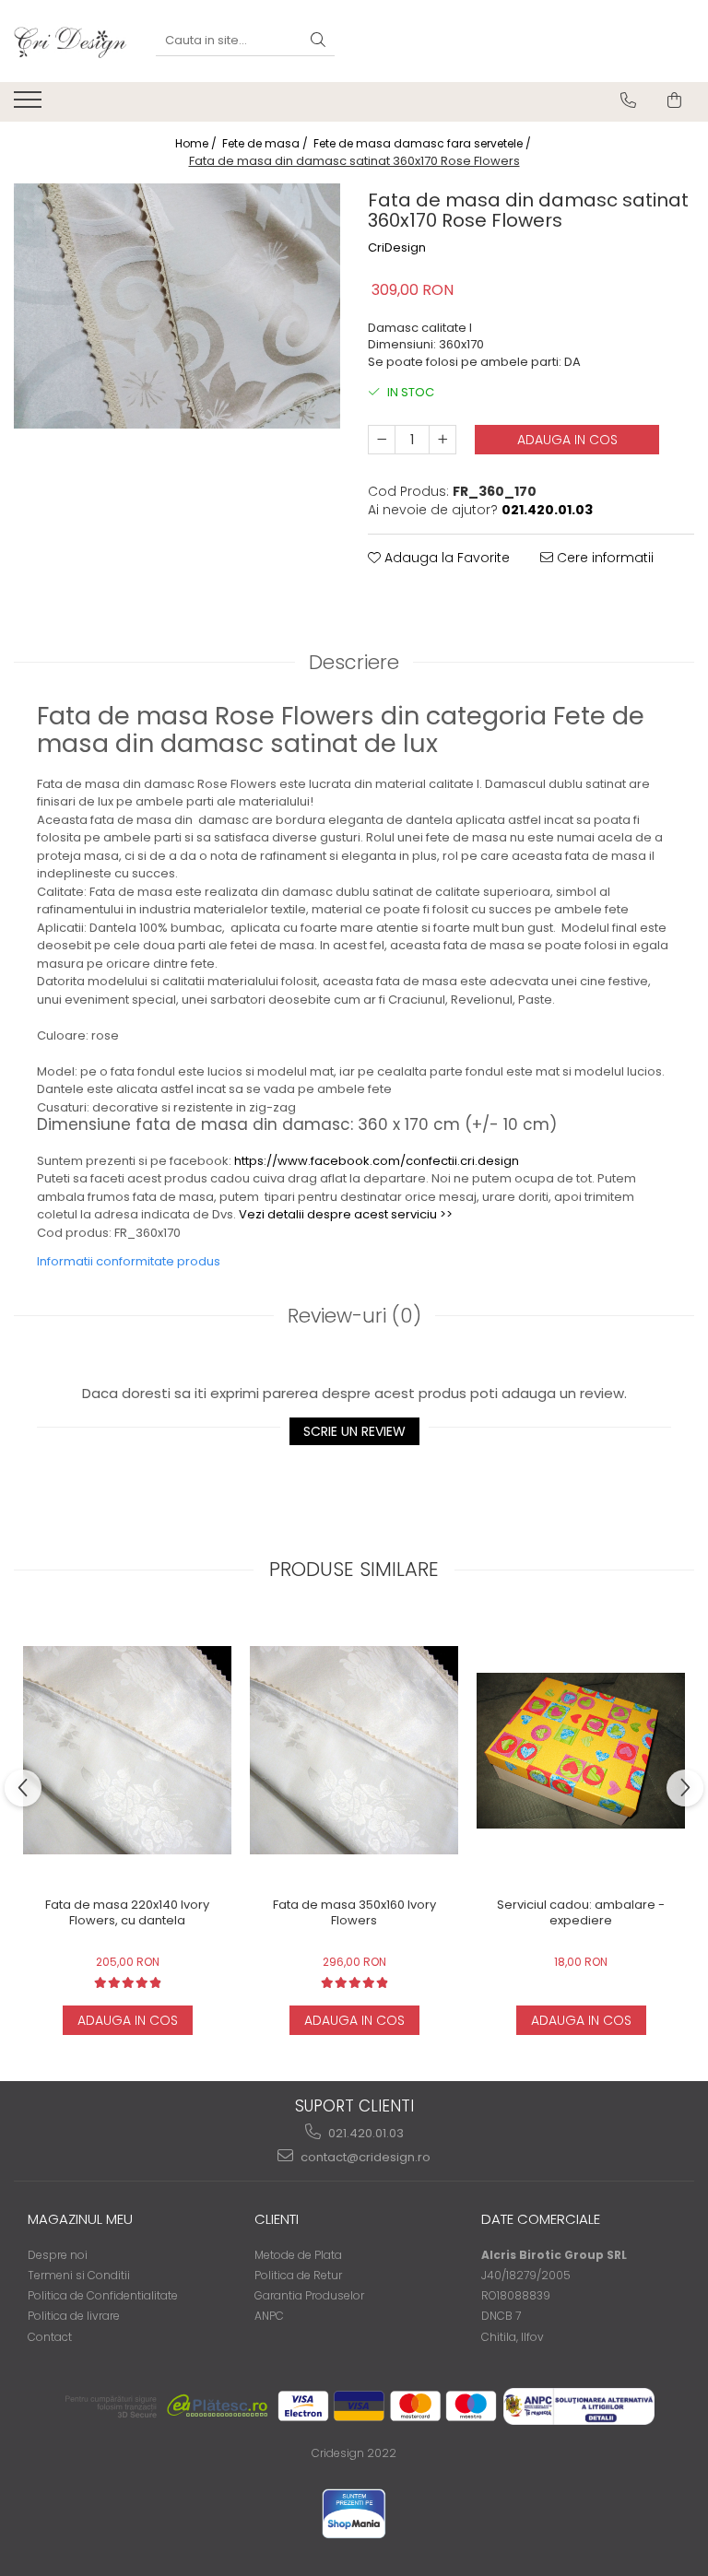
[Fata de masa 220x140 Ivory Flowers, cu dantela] (127, 1750)
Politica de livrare (74, 2316)
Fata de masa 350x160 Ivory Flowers (354, 1913)
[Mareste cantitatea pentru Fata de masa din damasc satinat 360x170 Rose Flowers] (442, 440)
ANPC (269, 2316)
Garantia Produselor (309, 2295)
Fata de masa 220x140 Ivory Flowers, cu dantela (127, 1913)
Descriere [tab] (354, 662)
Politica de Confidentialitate (103, 2295)
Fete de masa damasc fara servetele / (424, 143)
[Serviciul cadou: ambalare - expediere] (581, 1751)
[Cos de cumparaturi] (674, 100)
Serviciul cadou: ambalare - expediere (581, 1913)
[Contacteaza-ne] (628, 100)
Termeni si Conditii (79, 2275)
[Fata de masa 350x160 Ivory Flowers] (354, 1750)
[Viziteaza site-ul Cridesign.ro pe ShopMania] (354, 2514)
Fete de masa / (266, 143)
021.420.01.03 (365, 2133)
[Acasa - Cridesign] (71, 41)
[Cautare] (318, 41)
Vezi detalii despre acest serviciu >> (346, 1214)
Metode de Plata (298, 2255)
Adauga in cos (567, 440)
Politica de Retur (298, 2275)
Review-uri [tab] (354, 1316)
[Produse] (30, 105)
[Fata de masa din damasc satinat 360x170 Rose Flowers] (177, 306)
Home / (197, 143)
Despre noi (58, 2255)
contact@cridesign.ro (364, 2157)
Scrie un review (354, 1431)
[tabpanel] (177, 306)
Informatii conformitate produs (129, 1261)
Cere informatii (603, 558)
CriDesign (397, 248)
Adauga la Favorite (445, 558)
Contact (50, 2337)
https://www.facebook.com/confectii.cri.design (377, 1161)
